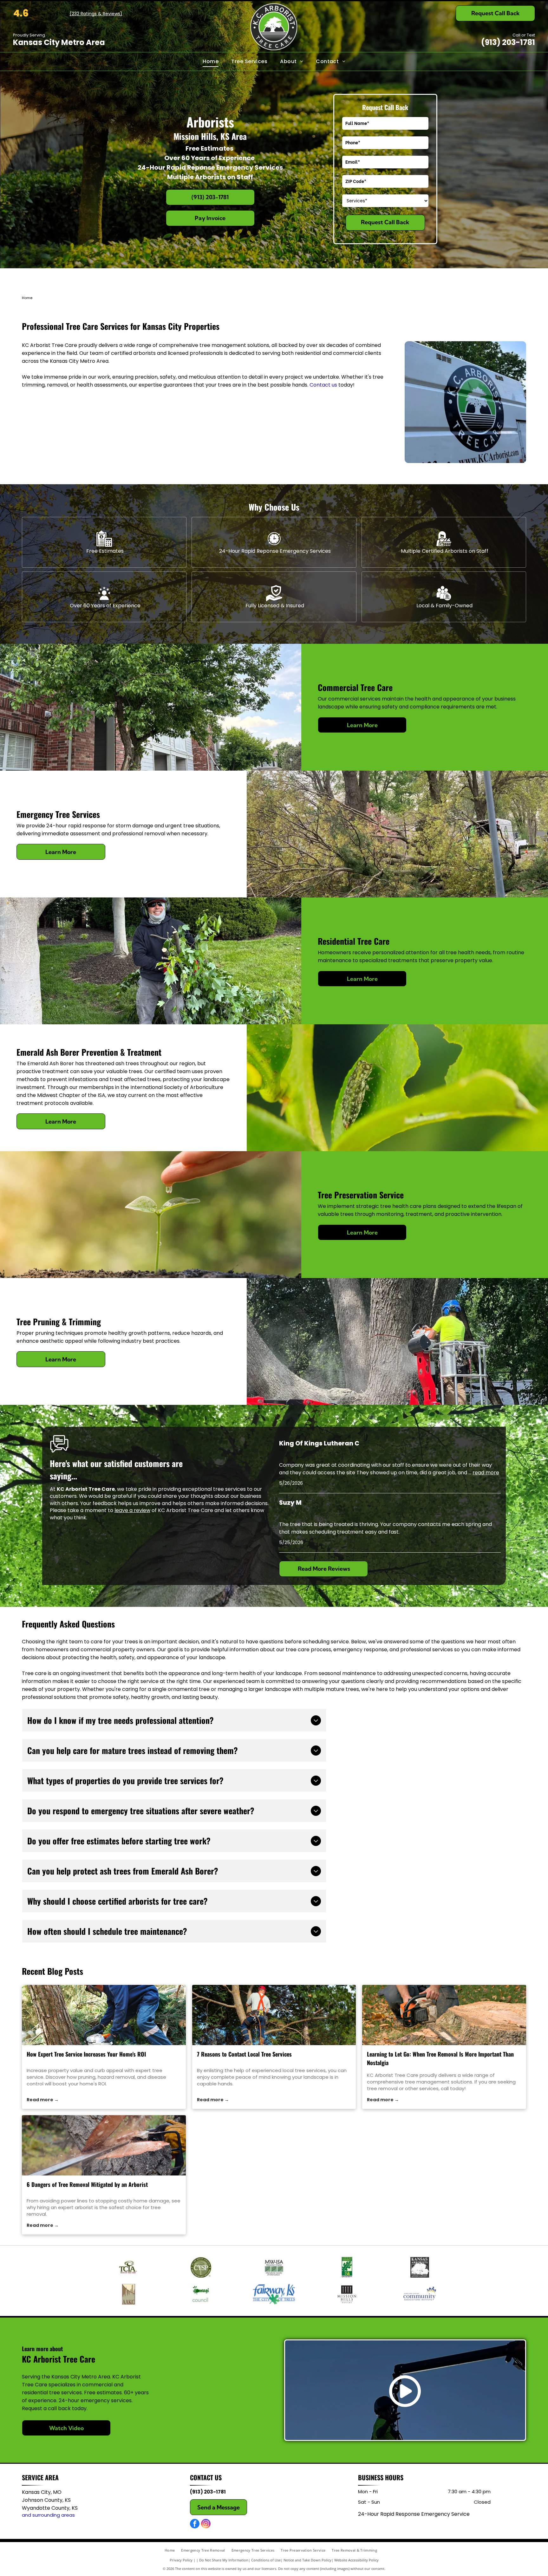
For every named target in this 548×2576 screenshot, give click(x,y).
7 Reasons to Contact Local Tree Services (244, 2054)
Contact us (323, 385)
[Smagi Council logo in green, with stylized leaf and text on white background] (201, 2294)
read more (486, 1473)
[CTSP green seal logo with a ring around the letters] (201, 2267)
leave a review (132, 1510)
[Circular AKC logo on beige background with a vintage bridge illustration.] (128, 2294)
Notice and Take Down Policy (307, 2560)
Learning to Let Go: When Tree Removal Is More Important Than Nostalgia (440, 2058)
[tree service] (104, 2015)
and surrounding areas (48, 2515)
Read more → (43, 2100)
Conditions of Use (266, 2560)
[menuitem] (211, 62)
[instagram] (206, 2524)
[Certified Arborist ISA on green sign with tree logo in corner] (347, 2267)
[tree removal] (444, 2015)
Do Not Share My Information (224, 2560)
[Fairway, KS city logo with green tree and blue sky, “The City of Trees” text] (274, 2294)
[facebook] (195, 2524)
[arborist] (104, 2145)
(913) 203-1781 (508, 42)
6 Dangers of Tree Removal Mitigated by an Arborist (87, 2184)
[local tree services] (274, 2015)
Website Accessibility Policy (356, 2560)
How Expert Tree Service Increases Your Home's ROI (86, 2054)
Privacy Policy (181, 2560)
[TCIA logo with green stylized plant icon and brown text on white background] (128, 2267)
